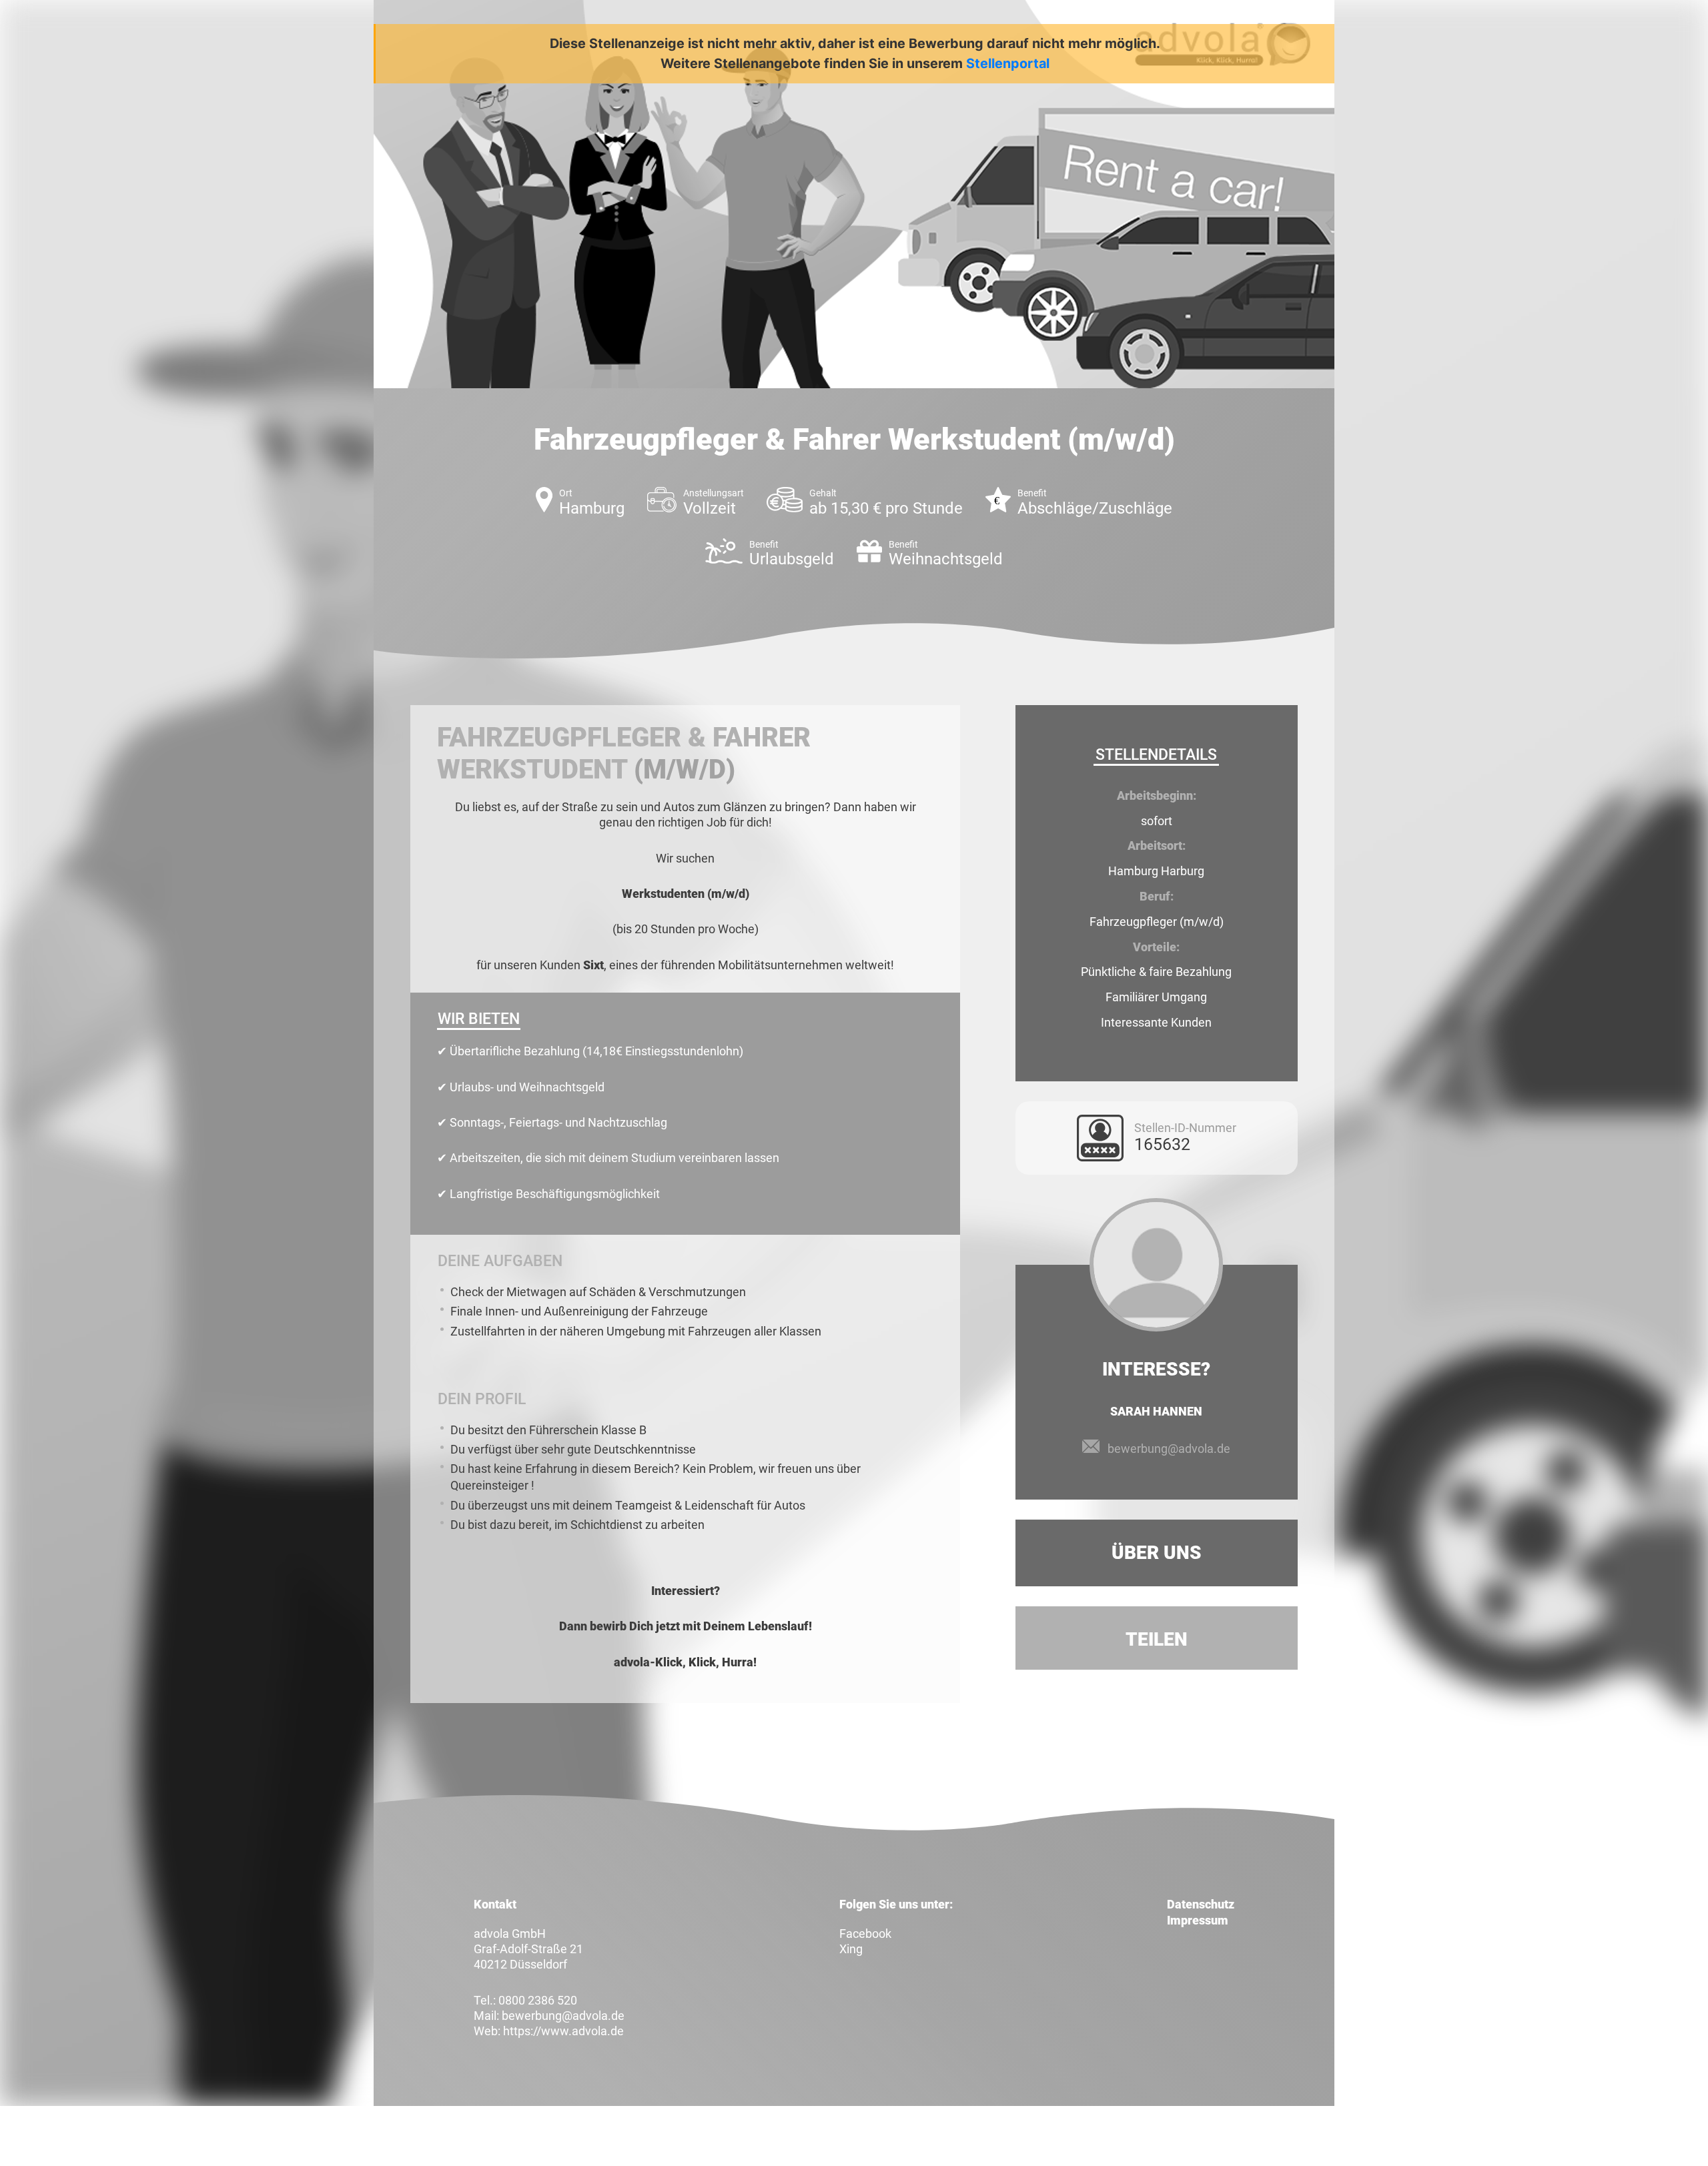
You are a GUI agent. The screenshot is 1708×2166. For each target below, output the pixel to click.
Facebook (865, 1934)
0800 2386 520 (538, 2000)
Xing (851, 1949)
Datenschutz (1201, 1904)
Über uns (1157, 1553)
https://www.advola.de (563, 2031)
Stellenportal (1008, 63)
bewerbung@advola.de (1169, 1449)
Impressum (1198, 1920)
